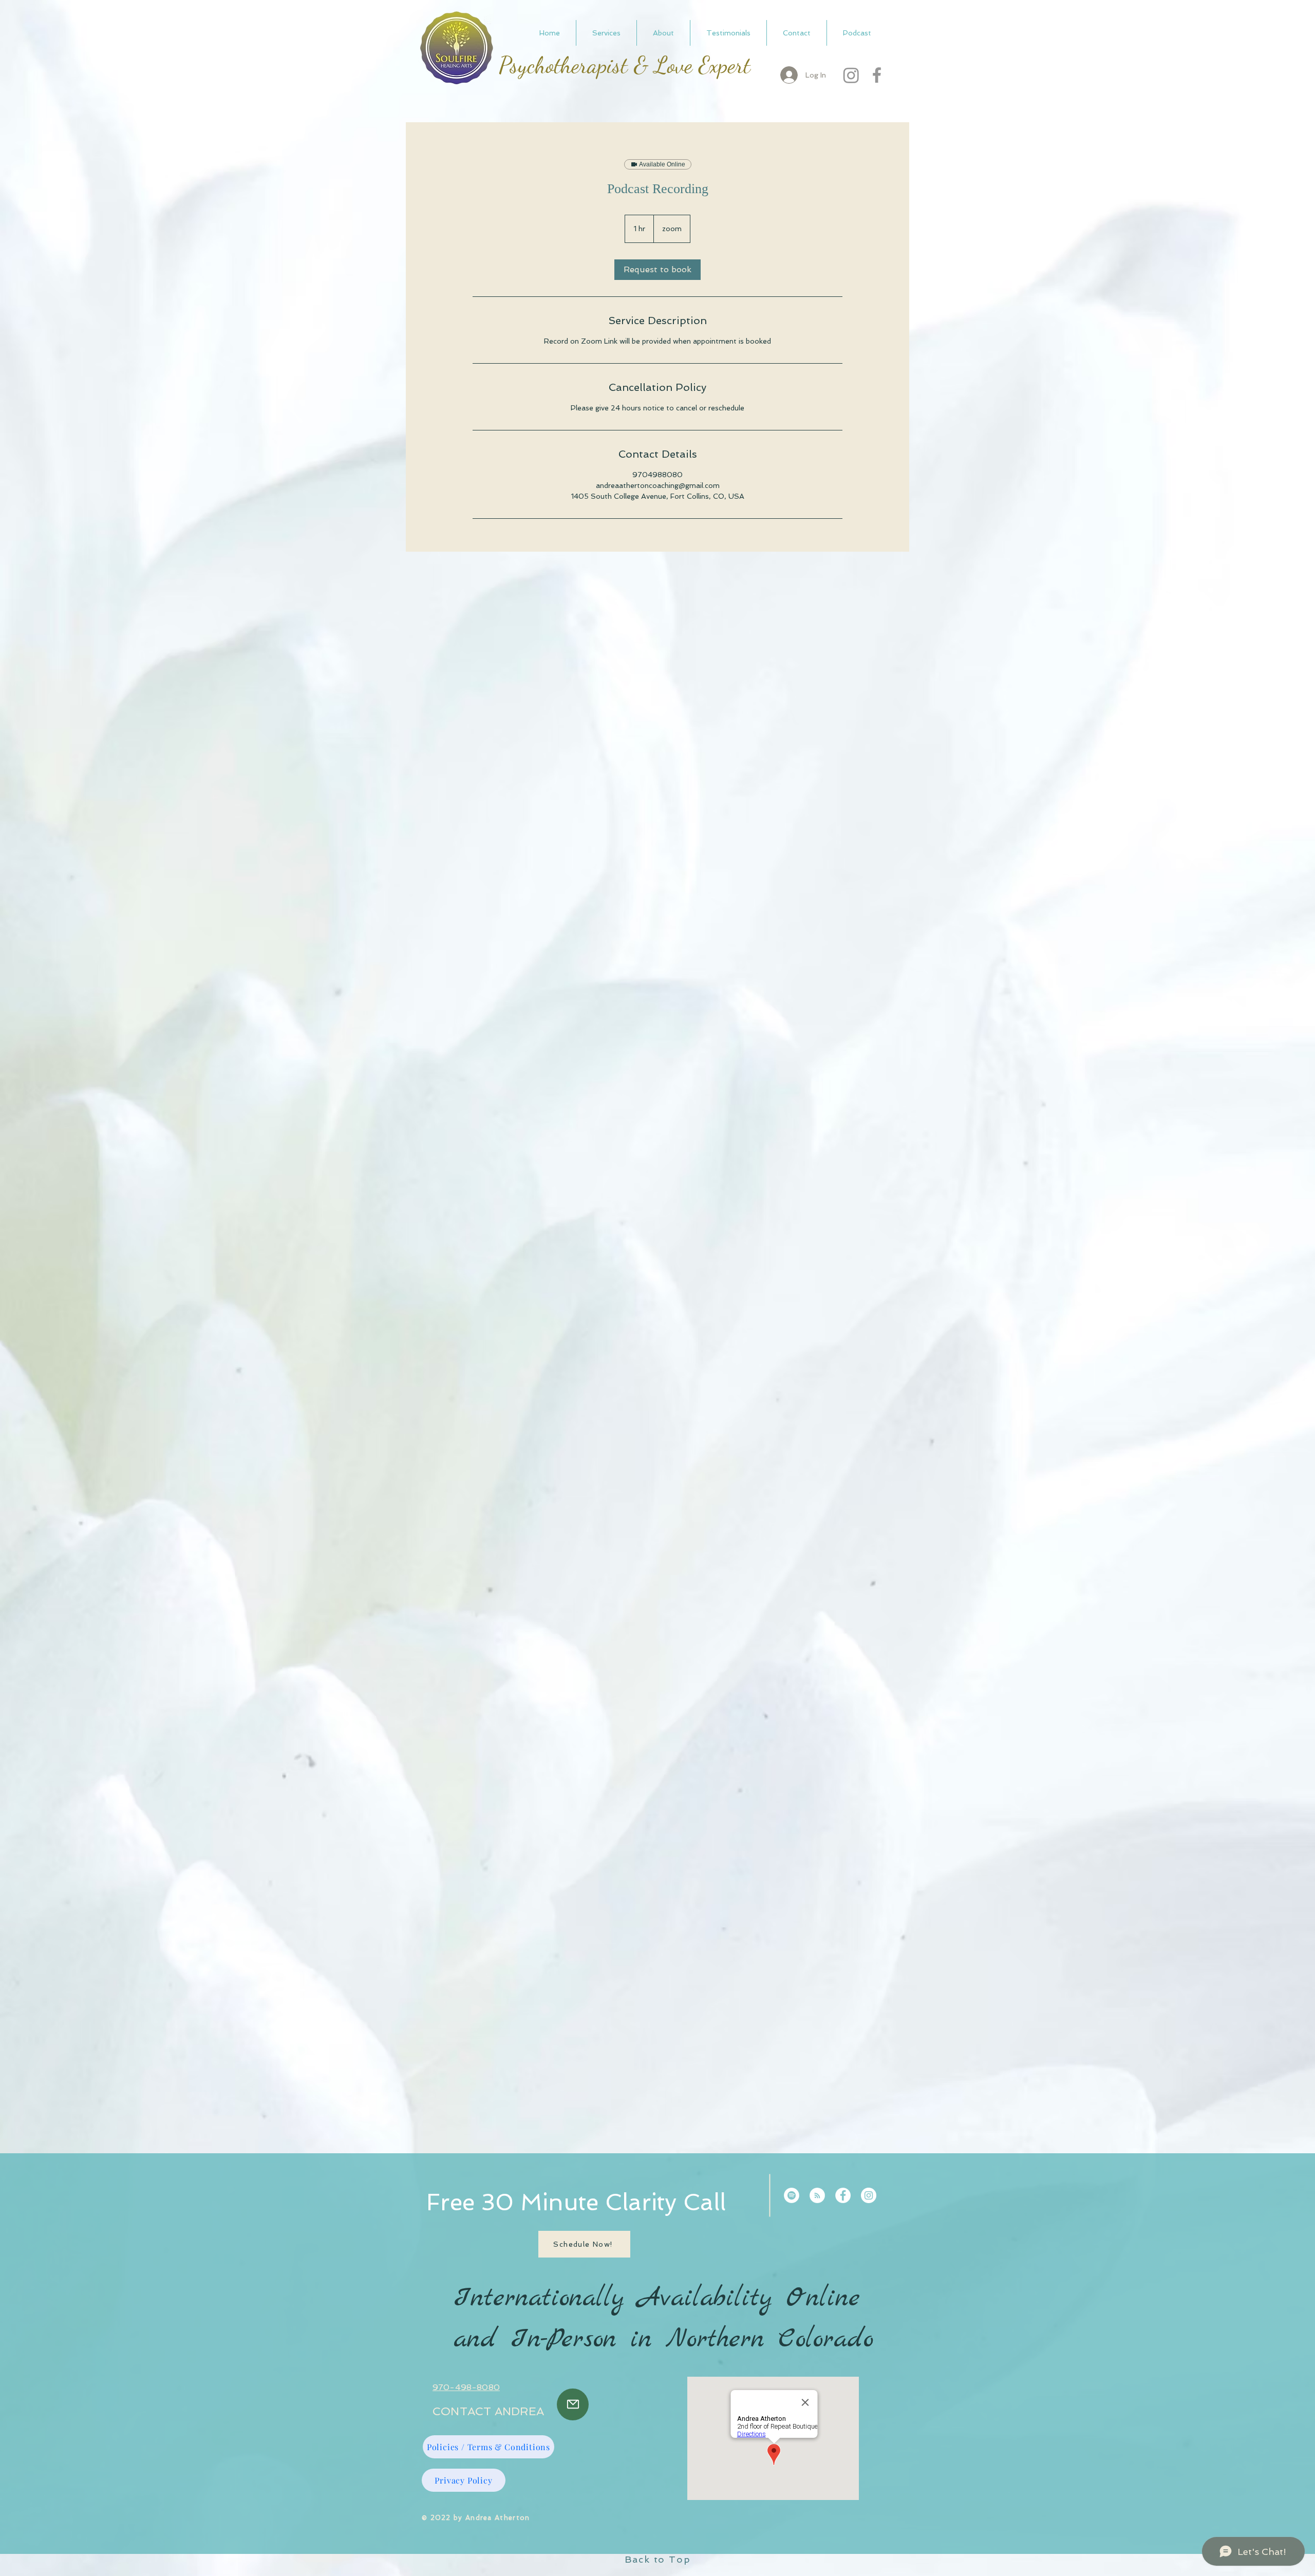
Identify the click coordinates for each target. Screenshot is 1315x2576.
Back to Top (658, 2559)
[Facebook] (877, 75)
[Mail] (573, 2404)
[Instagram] (851, 75)
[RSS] (817, 2195)
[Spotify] (792, 2195)
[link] (657, 270)
